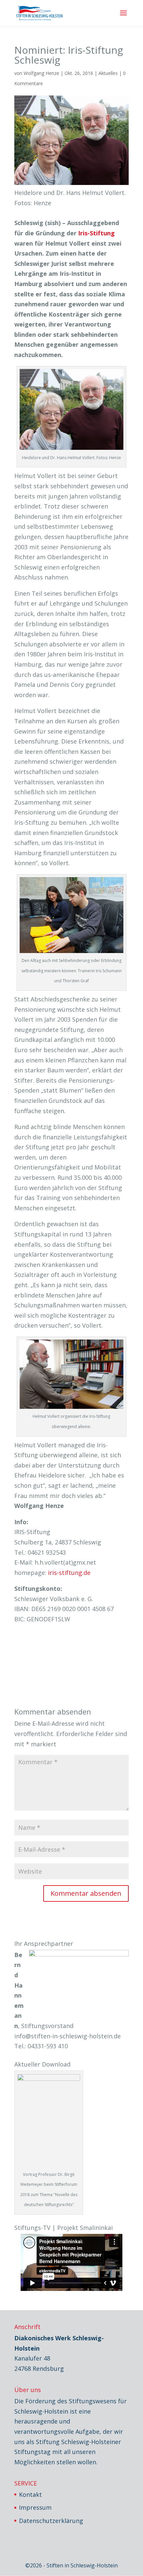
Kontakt (30, 2494)
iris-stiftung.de (69, 1573)
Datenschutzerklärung (51, 2521)
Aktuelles (108, 73)
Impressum (35, 2507)
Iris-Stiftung (96, 233)
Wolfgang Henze (41, 73)
